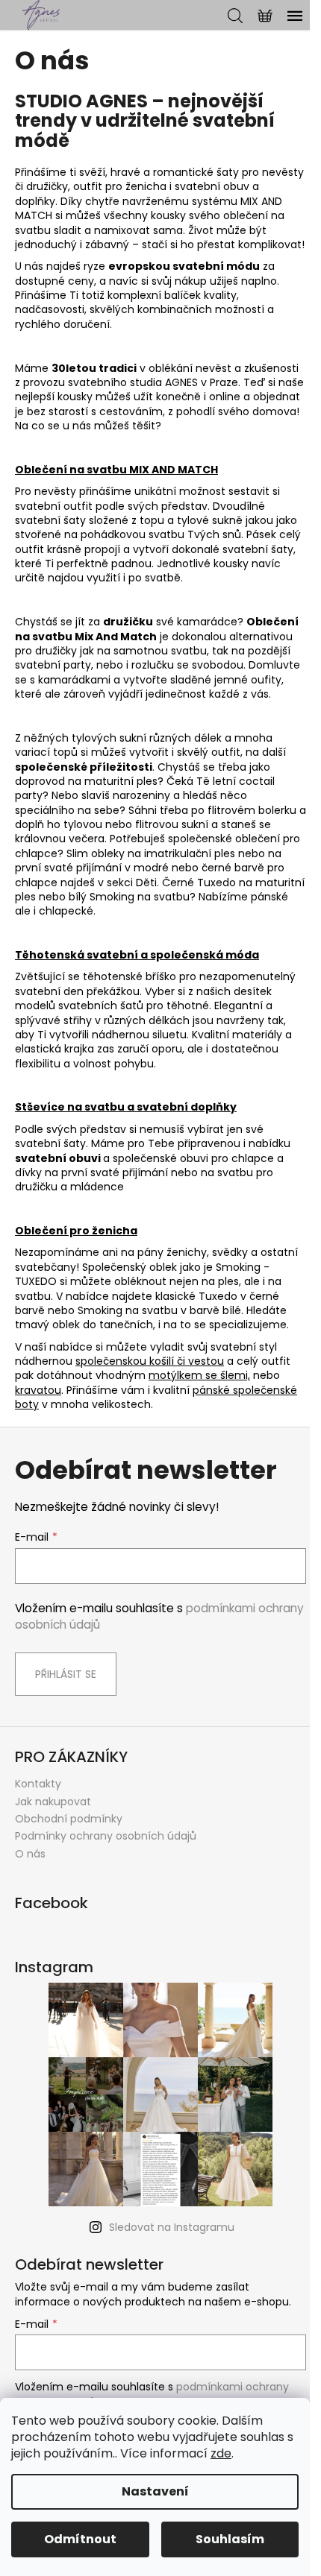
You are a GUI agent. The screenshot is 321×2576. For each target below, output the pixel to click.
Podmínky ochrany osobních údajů (106, 1836)
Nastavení (155, 2491)
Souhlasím (230, 2539)
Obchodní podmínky (69, 1819)
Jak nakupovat (53, 1802)
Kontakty (38, 1784)
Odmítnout (80, 2539)
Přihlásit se (66, 1674)
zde (221, 2453)
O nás (30, 1854)
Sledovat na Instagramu (172, 2227)
